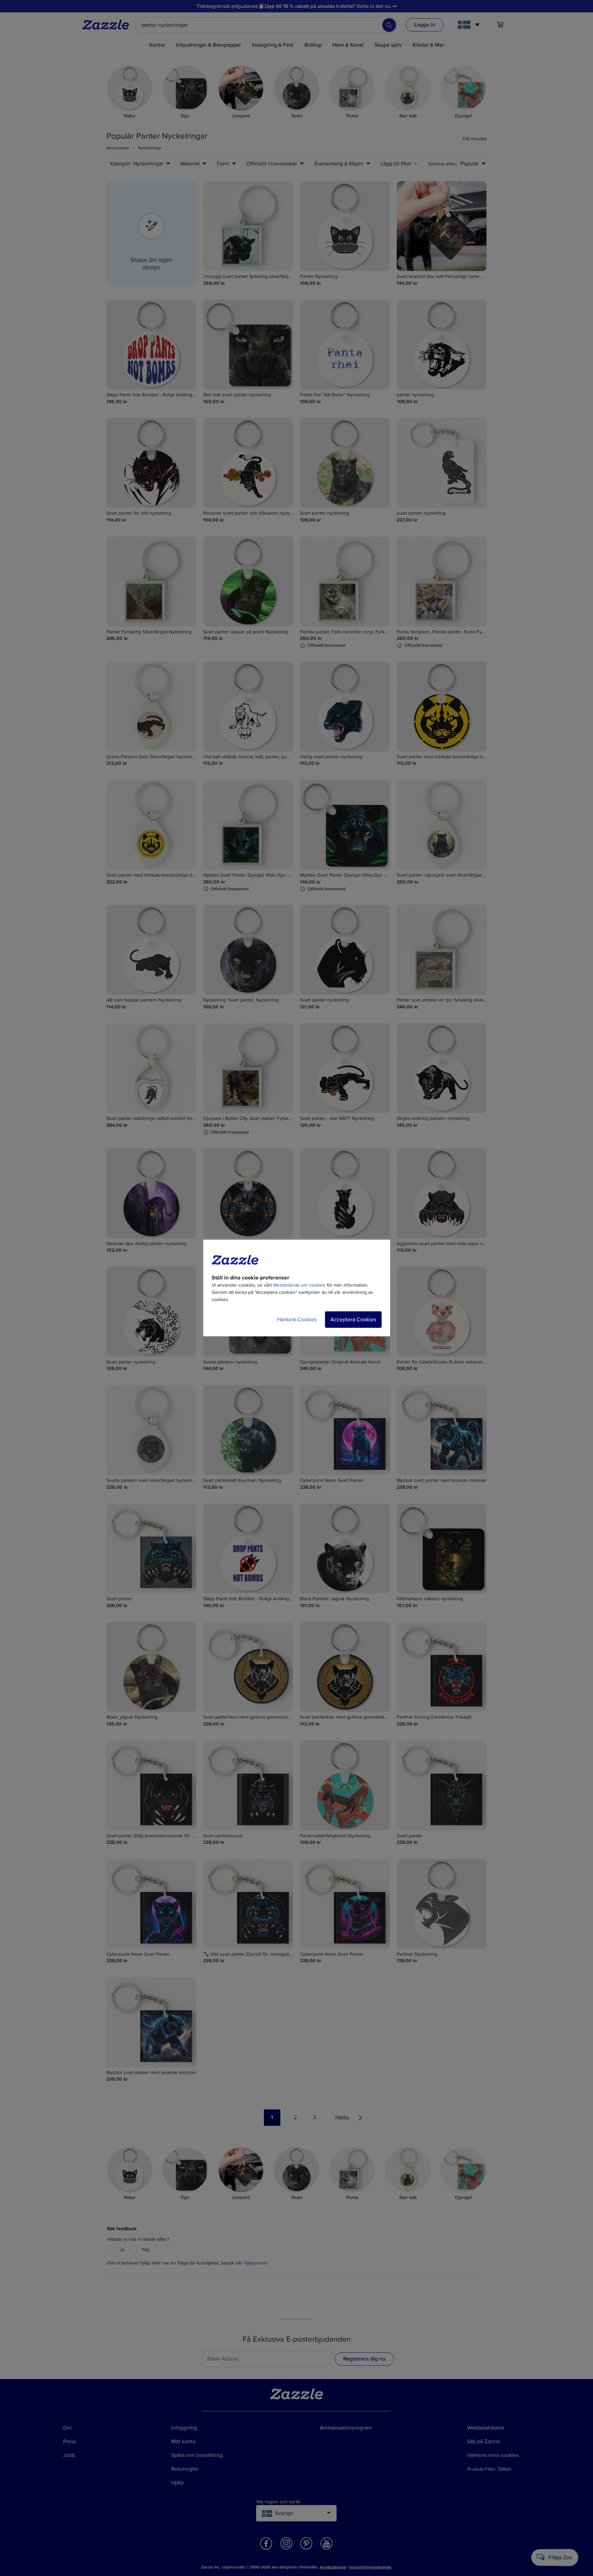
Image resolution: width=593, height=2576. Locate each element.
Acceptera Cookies (353, 1320)
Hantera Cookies (297, 1320)
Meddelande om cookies (299, 1285)
